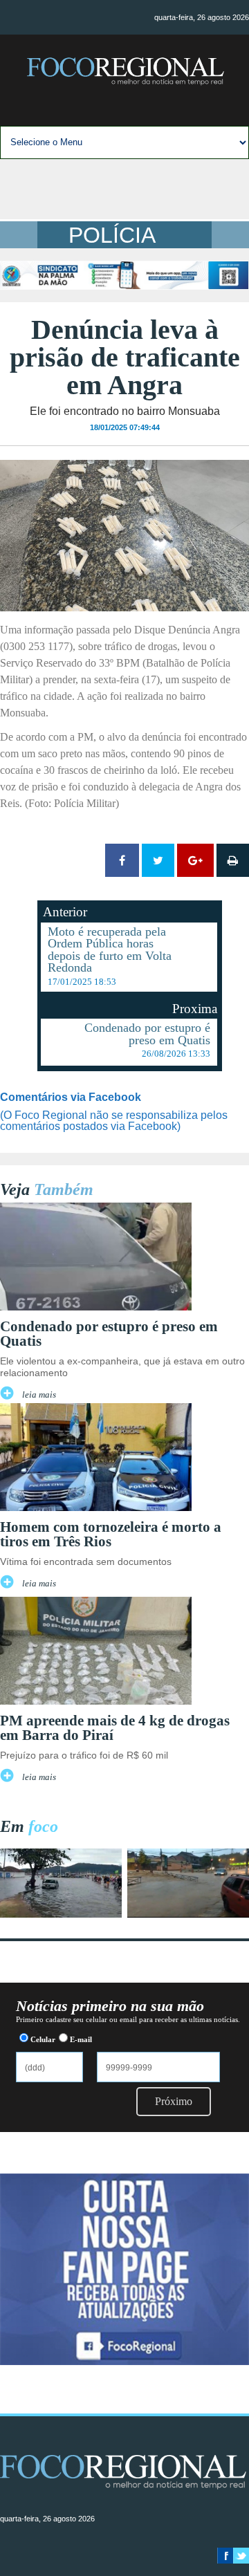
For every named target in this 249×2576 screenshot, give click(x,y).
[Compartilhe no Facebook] (122, 860)
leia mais (39, 1395)
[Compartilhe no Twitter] (158, 860)
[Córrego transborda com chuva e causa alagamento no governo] (188, 1914)
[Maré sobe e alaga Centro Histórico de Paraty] (61, 1914)
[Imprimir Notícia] (233, 860)
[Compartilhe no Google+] (195, 860)
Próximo (174, 2101)
